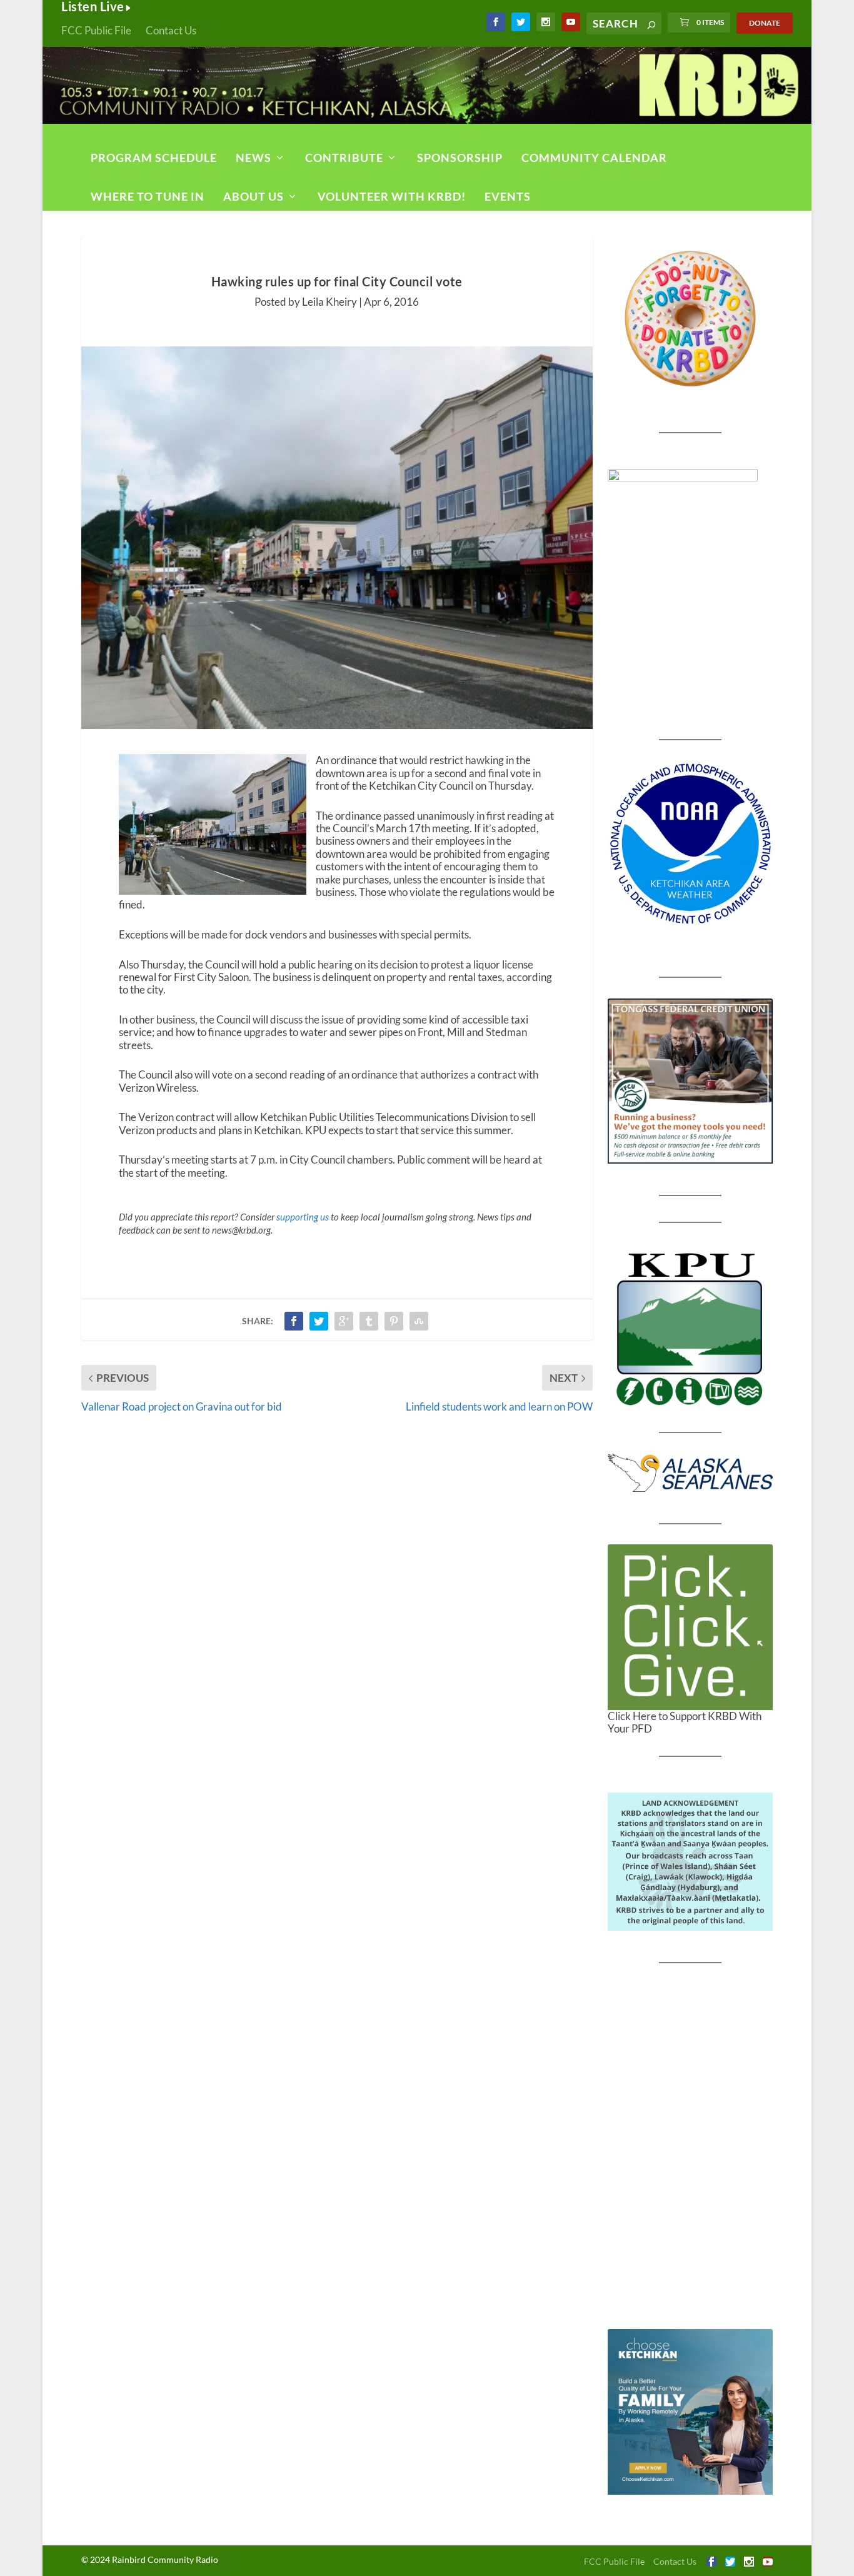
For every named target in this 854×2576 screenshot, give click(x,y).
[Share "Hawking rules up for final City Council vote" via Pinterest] (394, 1321)
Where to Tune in (148, 196)
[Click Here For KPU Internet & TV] (691, 1327)
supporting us (303, 1217)
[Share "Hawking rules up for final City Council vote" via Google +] (344, 1321)
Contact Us (171, 30)
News (254, 158)
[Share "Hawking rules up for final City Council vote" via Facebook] (294, 1321)
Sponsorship (460, 158)
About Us (254, 196)
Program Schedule (154, 158)
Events (508, 196)
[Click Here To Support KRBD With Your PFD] (691, 1627)
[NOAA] (691, 844)
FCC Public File (96, 30)
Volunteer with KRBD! (392, 196)
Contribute (344, 158)
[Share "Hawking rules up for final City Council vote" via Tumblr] (369, 1321)
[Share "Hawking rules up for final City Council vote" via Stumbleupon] (419, 1321)
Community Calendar (594, 158)
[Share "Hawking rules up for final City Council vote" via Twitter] (319, 1321)
